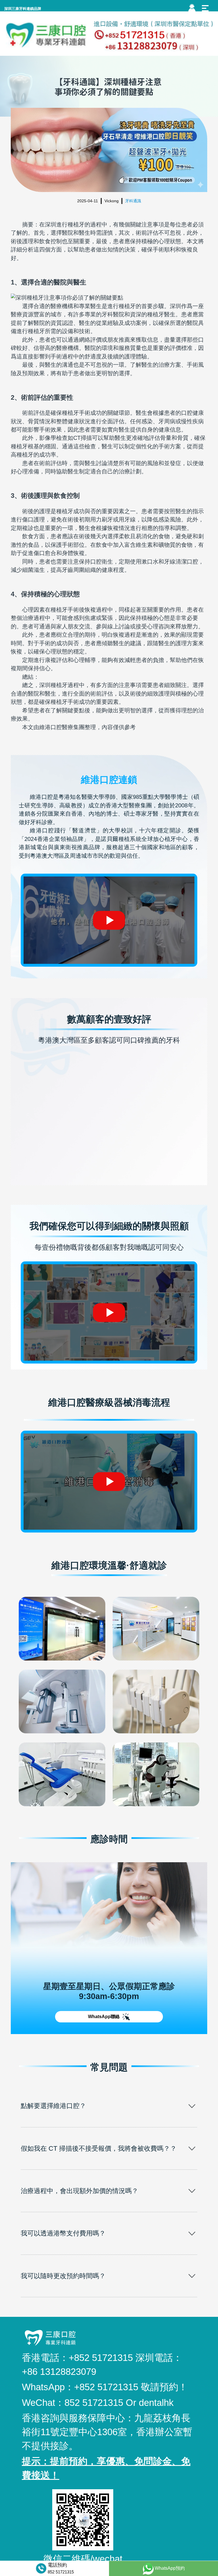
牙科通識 (133, 201)
